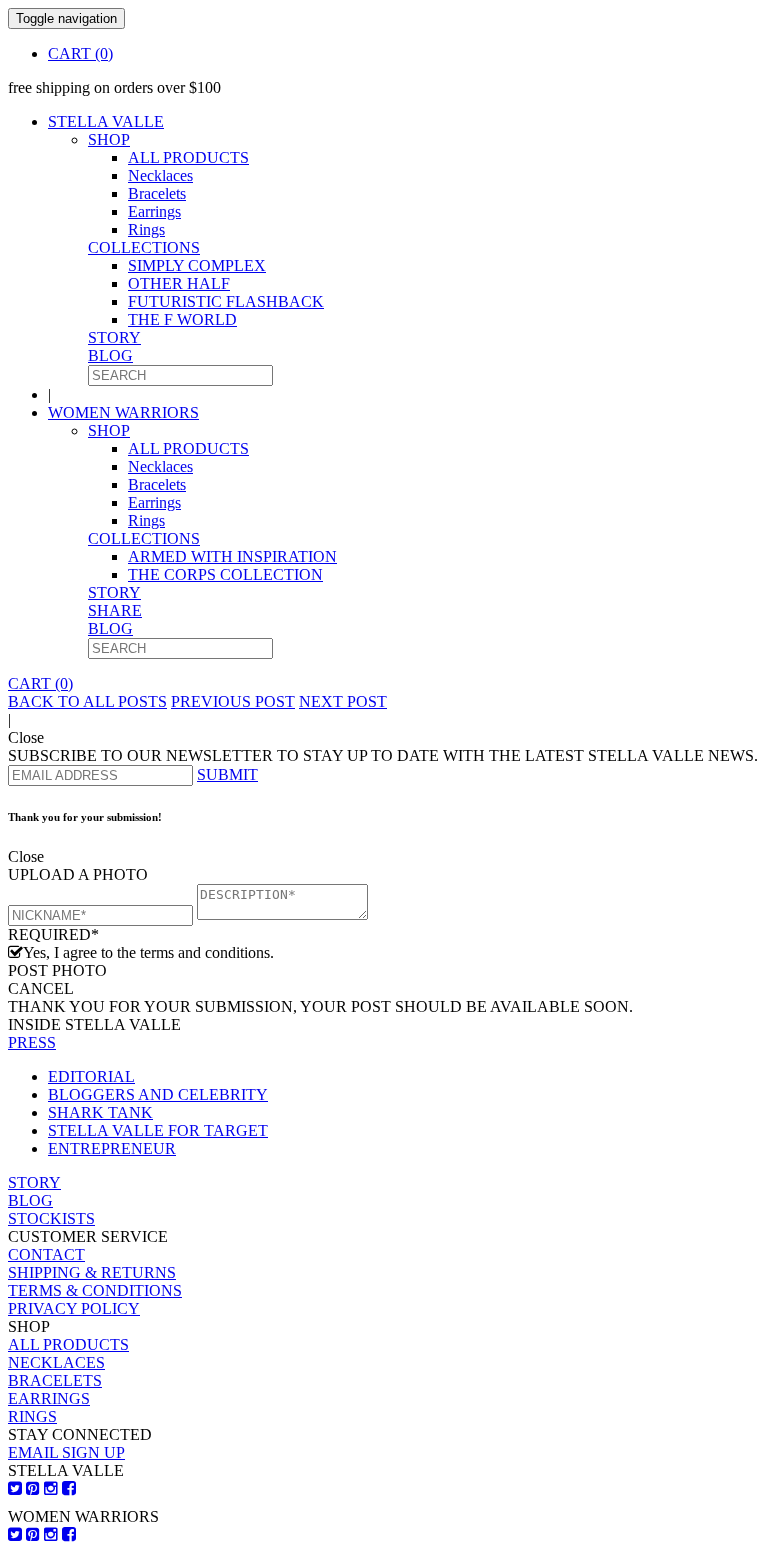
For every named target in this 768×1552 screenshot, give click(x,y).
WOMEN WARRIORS (123, 412)
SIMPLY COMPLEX (197, 265)
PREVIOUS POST (233, 701)
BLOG (110, 355)
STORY (114, 337)
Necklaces (160, 175)
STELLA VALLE (106, 121)
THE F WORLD (182, 319)
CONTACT (46, 1254)
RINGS (32, 1416)
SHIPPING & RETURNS (92, 1272)
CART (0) (80, 53)
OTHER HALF (179, 283)
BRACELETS (55, 1380)
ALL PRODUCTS (188, 157)
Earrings (154, 211)
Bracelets (157, 193)
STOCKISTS (51, 1218)
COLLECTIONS (144, 247)
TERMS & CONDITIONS (95, 1290)
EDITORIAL (91, 1076)
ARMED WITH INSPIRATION (232, 556)
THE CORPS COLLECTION (225, 574)
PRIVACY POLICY (74, 1308)
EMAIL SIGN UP (66, 1452)
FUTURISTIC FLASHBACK (226, 301)
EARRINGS (49, 1398)
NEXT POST (343, 701)
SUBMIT (227, 774)
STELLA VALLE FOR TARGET (158, 1130)
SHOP (109, 139)
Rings (146, 229)
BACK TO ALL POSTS (87, 701)
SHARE (115, 610)
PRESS (32, 1042)
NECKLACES (56, 1362)
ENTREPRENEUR (112, 1148)
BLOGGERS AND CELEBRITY (158, 1094)
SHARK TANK (100, 1112)
